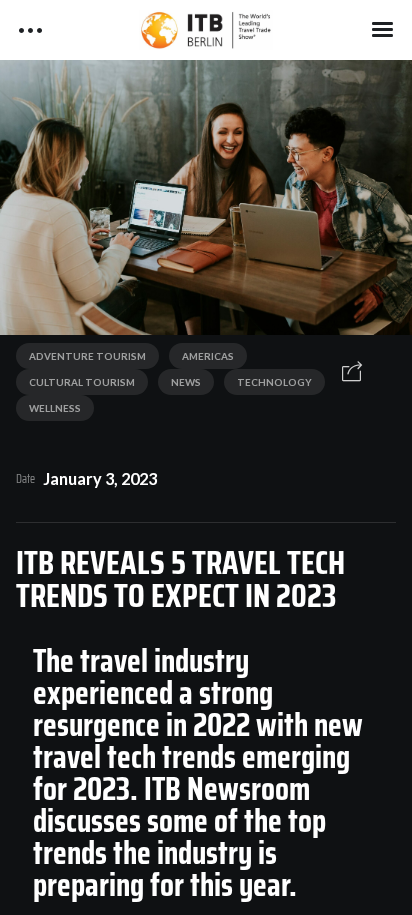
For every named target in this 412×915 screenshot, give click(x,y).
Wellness (55, 408)
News (186, 382)
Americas (208, 356)
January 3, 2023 (100, 478)
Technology (274, 382)
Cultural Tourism (82, 382)
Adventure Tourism (87, 356)
